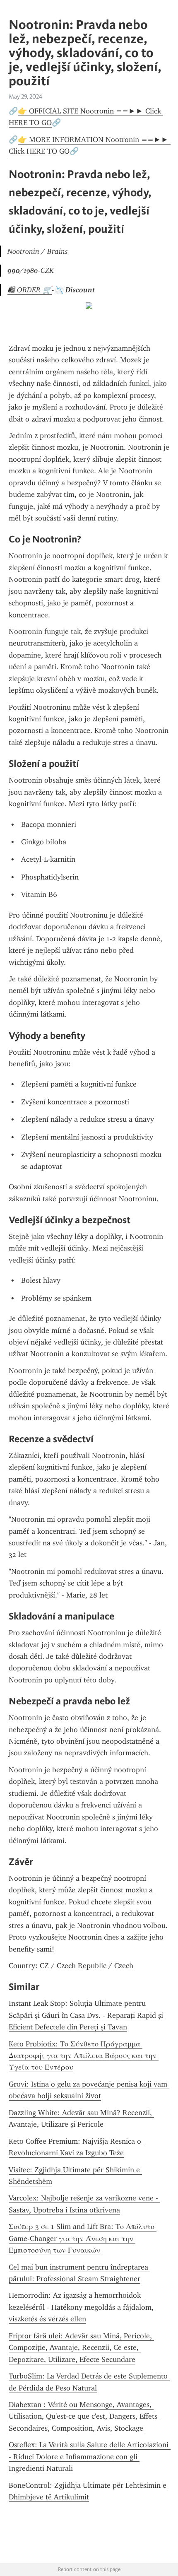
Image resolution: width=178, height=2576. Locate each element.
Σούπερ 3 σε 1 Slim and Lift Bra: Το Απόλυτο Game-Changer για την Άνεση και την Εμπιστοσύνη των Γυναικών (83, 2238)
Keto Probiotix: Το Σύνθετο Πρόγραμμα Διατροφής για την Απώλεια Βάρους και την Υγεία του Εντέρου (84, 2056)
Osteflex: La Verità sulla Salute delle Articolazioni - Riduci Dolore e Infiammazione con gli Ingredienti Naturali (90, 2457)
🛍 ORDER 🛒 (30, 290)
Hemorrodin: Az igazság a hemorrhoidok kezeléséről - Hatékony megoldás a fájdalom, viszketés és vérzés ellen (82, 2307)
